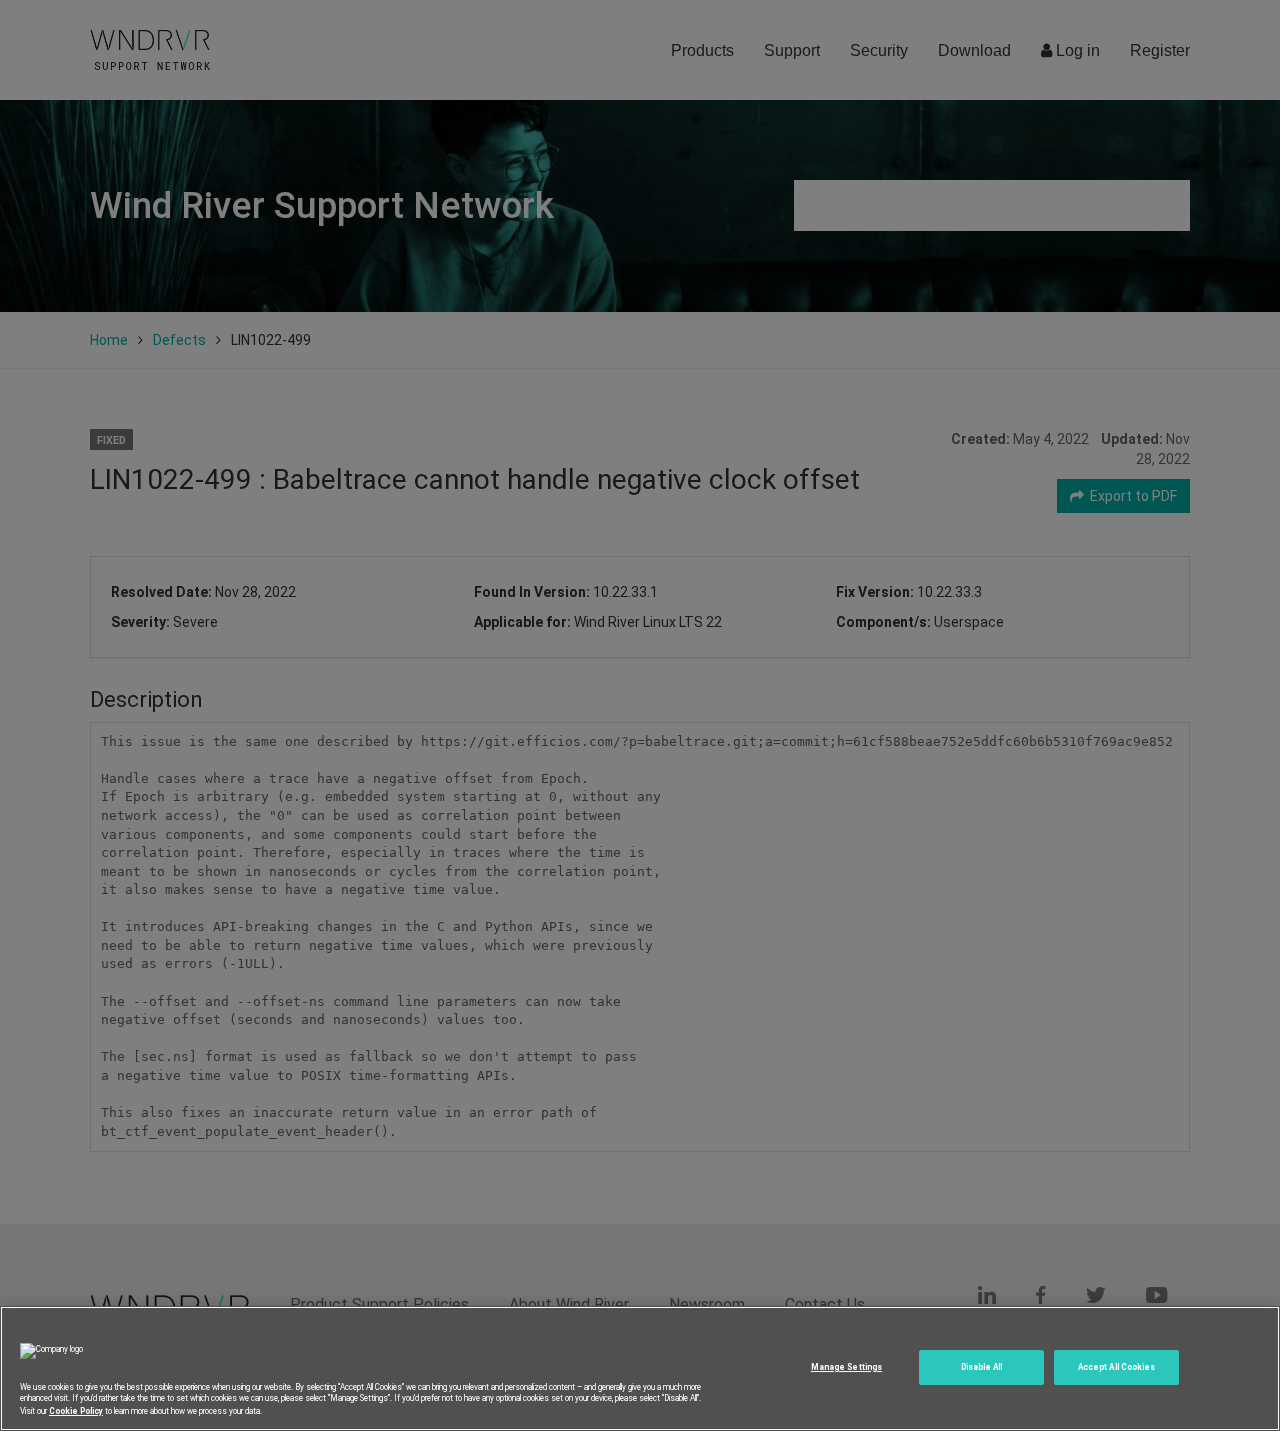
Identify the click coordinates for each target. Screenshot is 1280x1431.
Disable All (982, 1367)
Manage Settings (846, 1367)
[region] (640, 1368)
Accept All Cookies (1116, 1367)
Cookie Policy (76, 1410)
